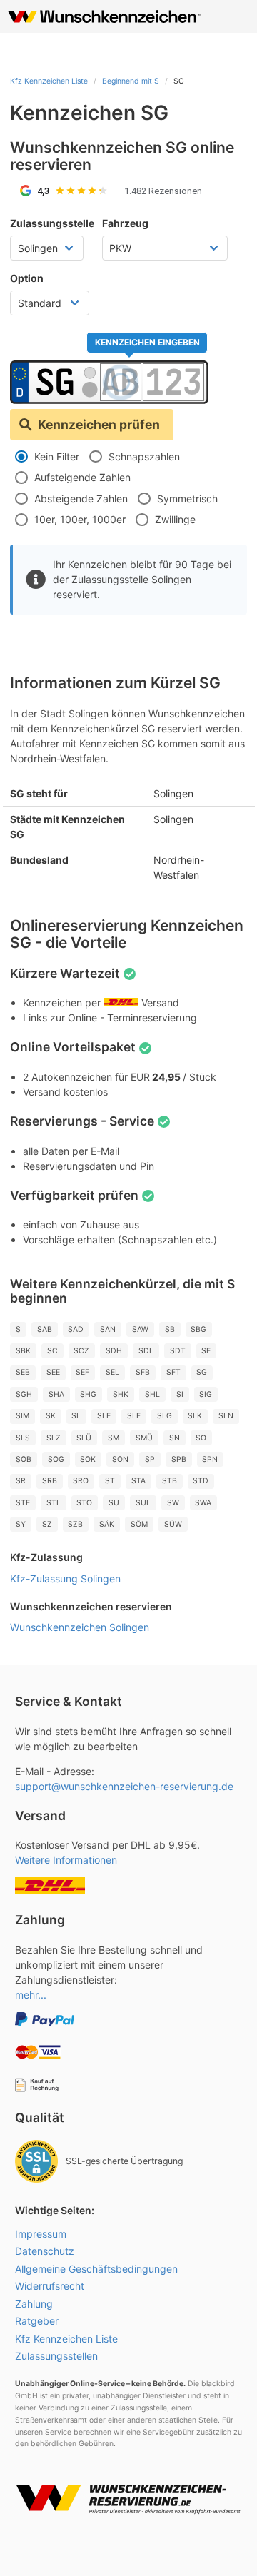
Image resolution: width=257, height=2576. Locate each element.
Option (27, 278)
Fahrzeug (125, 223)
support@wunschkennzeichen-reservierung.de (124, 1786)
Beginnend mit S (131, 81)
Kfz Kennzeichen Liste (49, 81)
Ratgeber (37, 2321)
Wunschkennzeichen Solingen (80, 1627)
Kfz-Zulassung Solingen (65, 1579)
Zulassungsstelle (52, 223)
